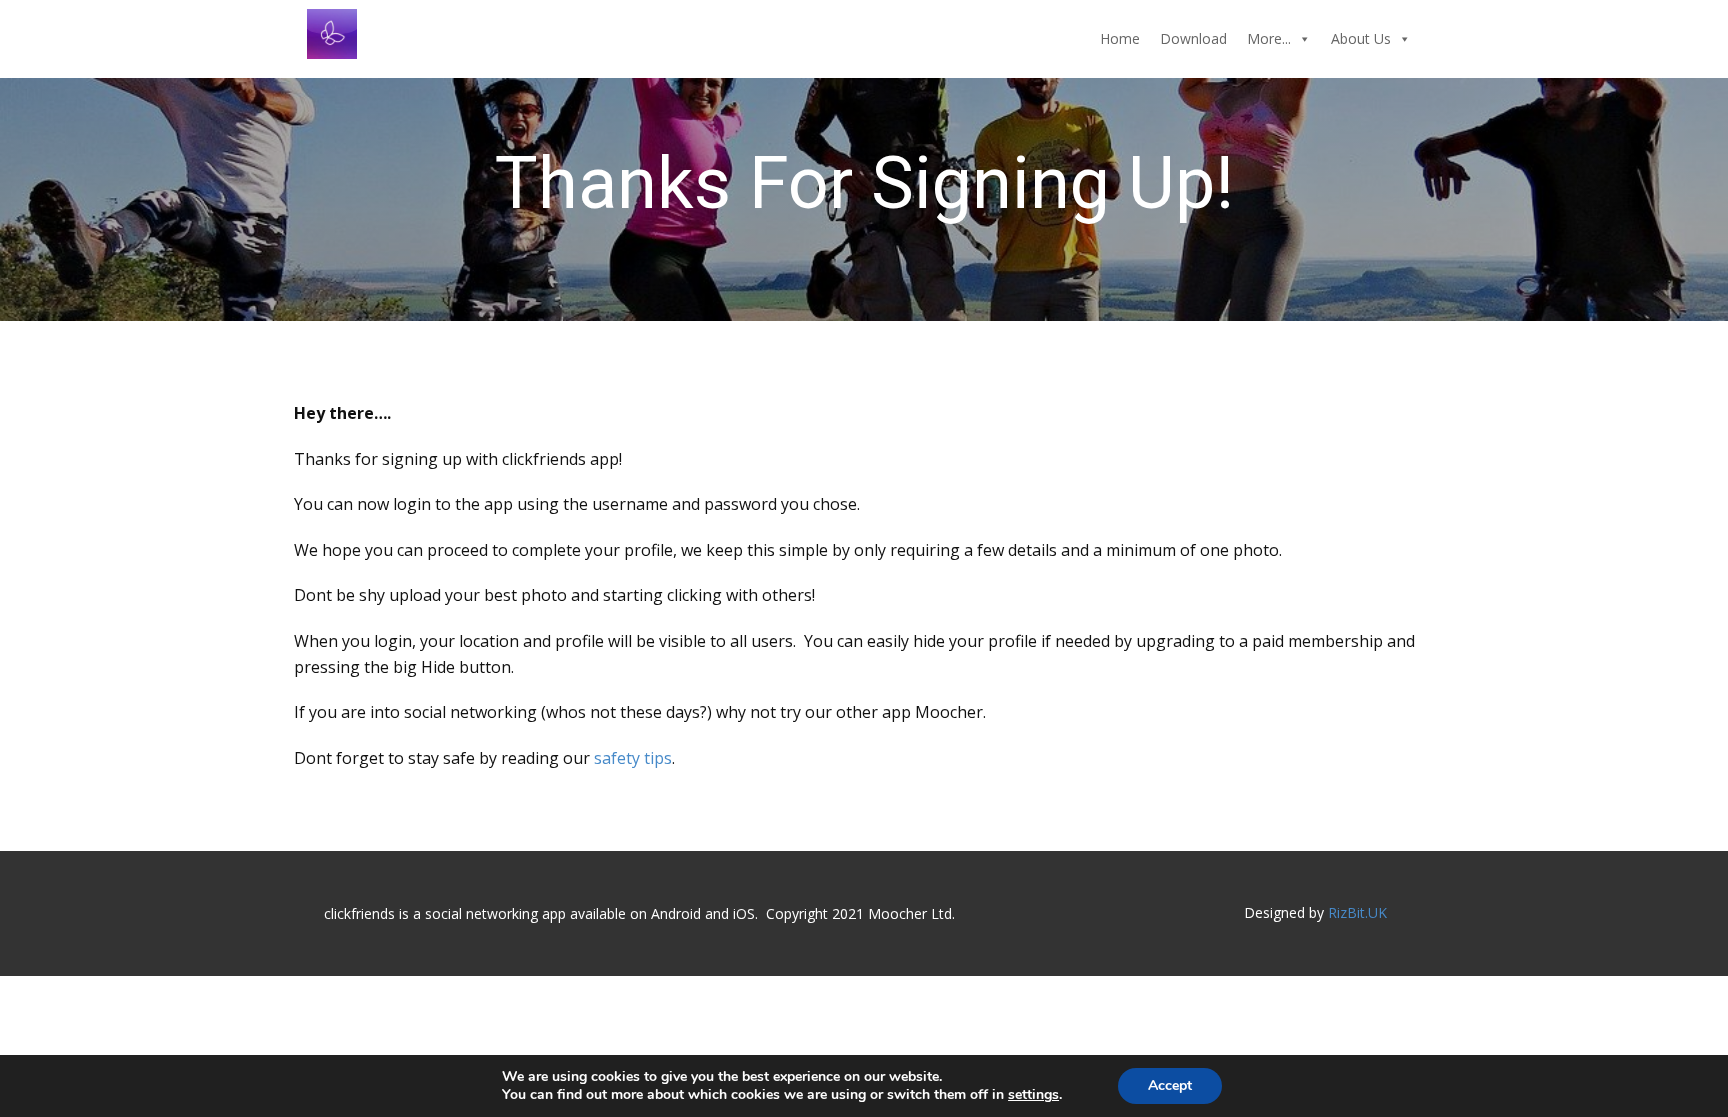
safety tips (631, 758)
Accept (1170, 1085)
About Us (1361, 38)
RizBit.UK (1357, 912)
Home (1120, 38)
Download (1193, 38)
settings (1033, 1095)
